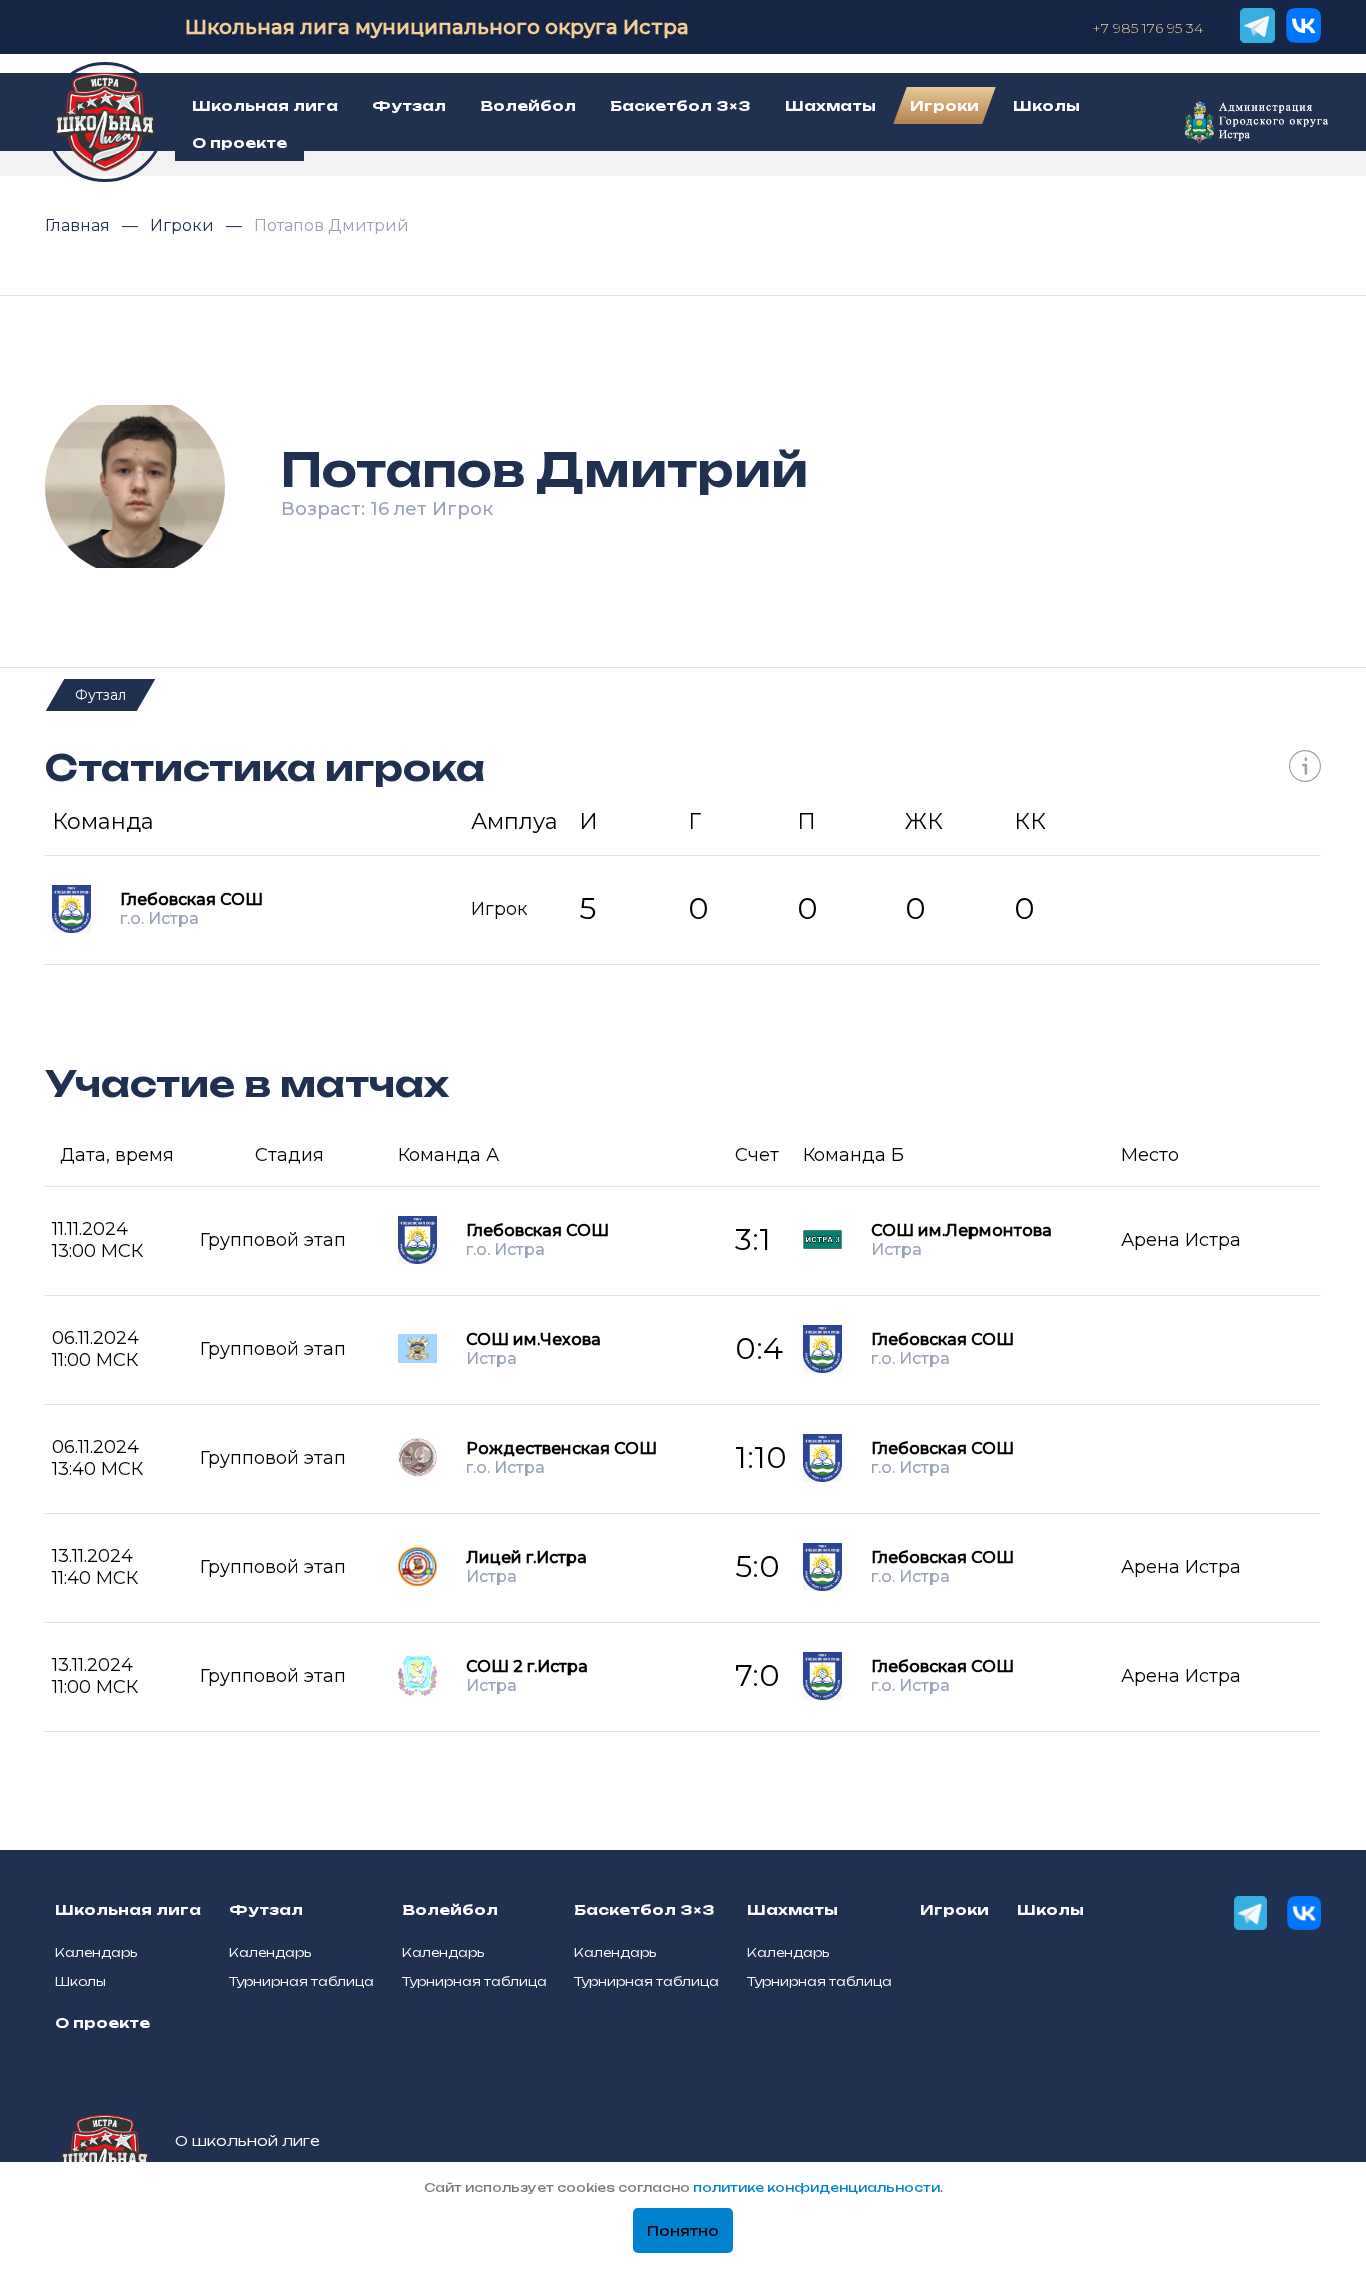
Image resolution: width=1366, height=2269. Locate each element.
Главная (79, 225)
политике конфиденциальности (816, 2187)
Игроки (184, 225)
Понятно (683, 2231)
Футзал (100, 695)
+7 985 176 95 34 (1147, 28)
